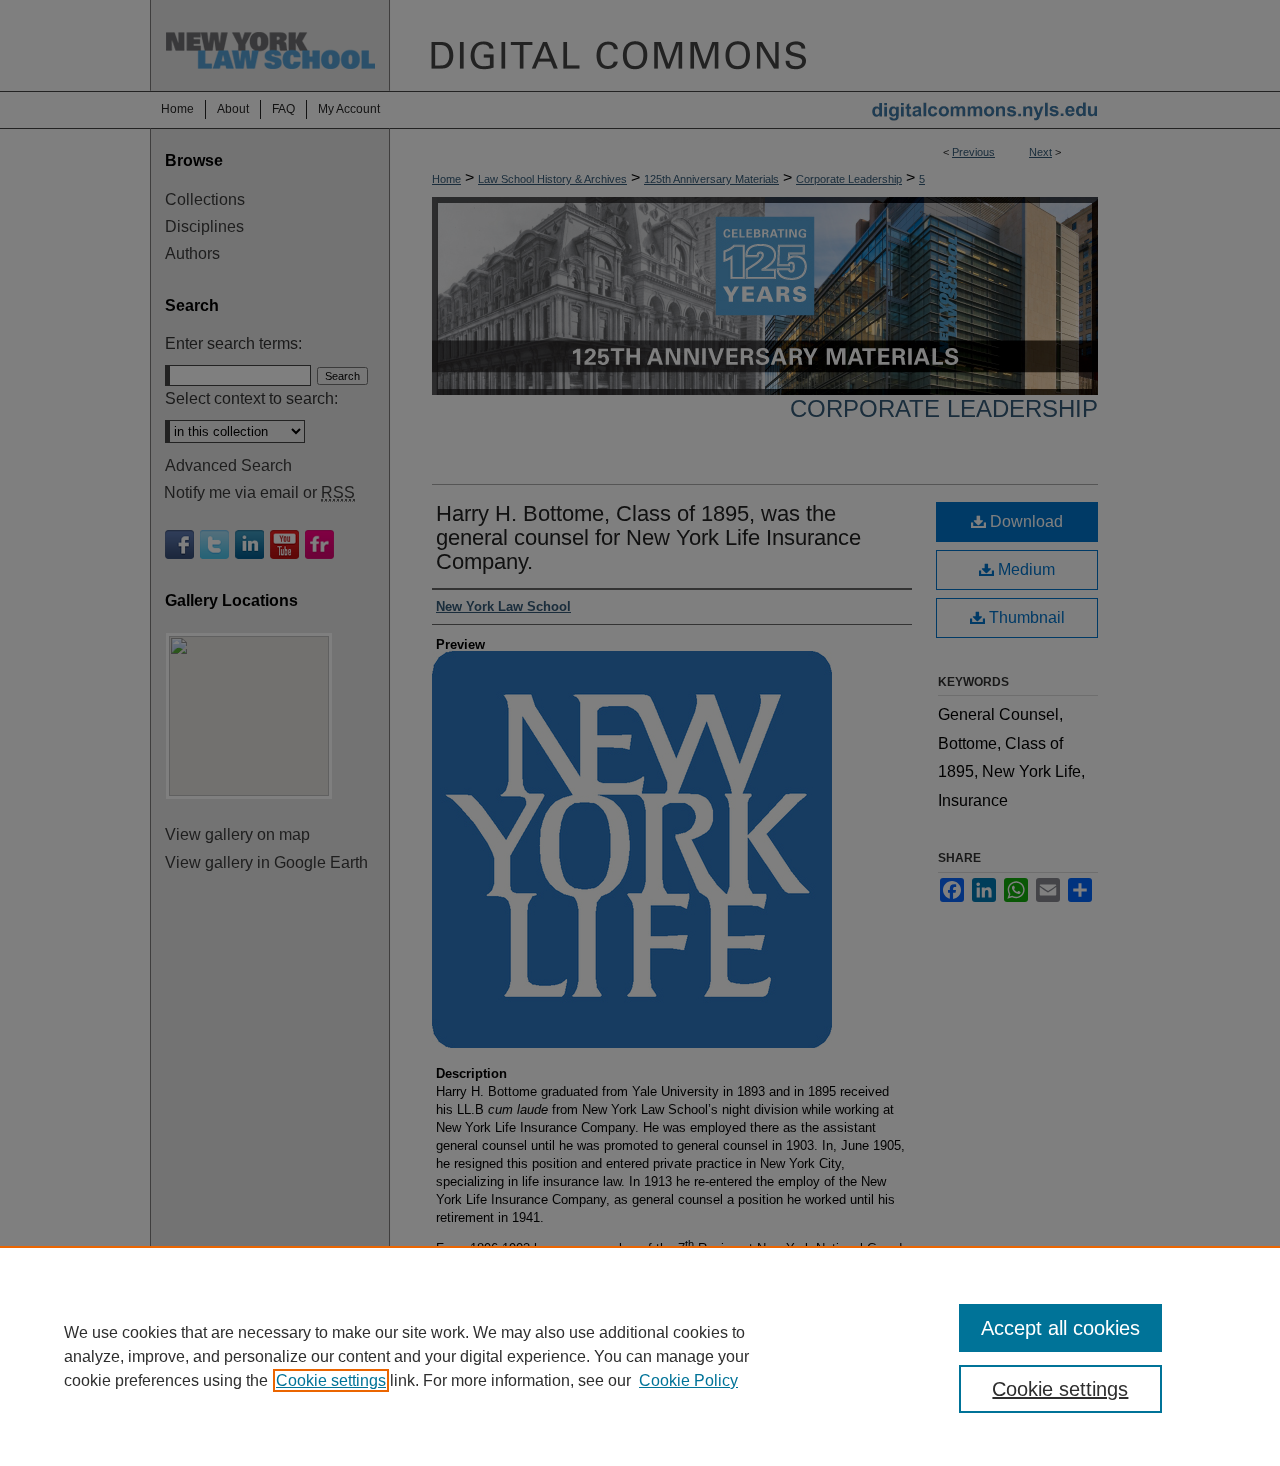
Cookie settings (331, 1380)
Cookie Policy (688, 1380)
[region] (640, 1356)
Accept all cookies (1060, 1328)
